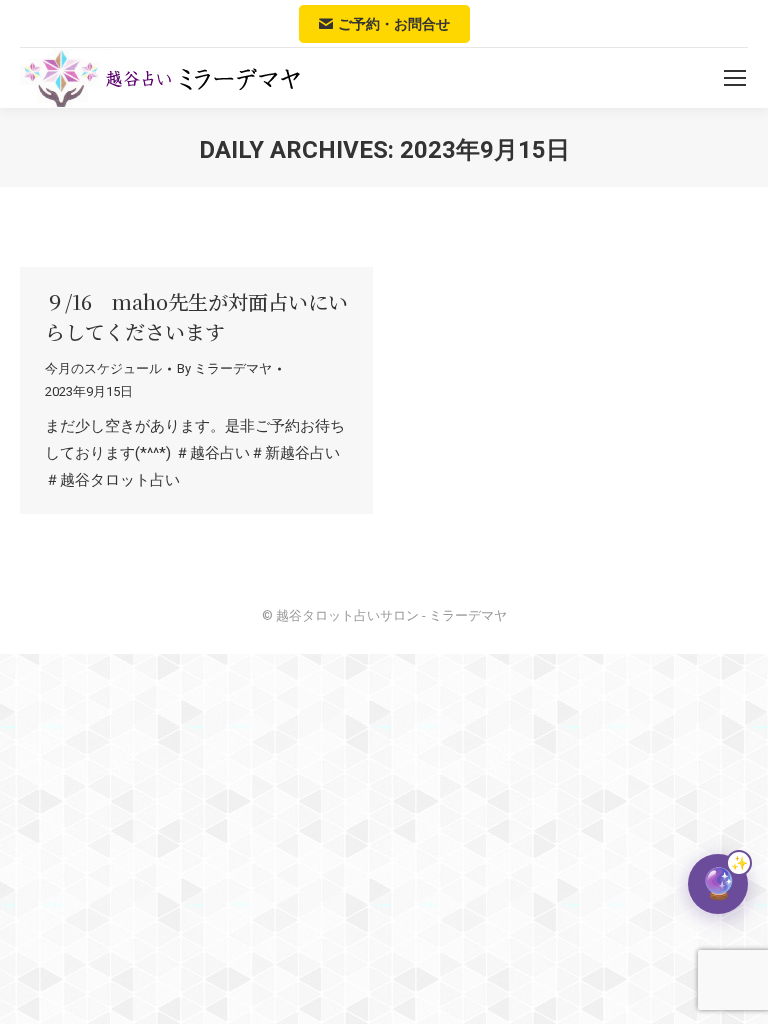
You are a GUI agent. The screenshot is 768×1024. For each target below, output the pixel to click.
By (224, 368)
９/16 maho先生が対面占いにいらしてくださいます (196, 316)
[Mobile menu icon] (735, 78)
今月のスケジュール (103, 368)
